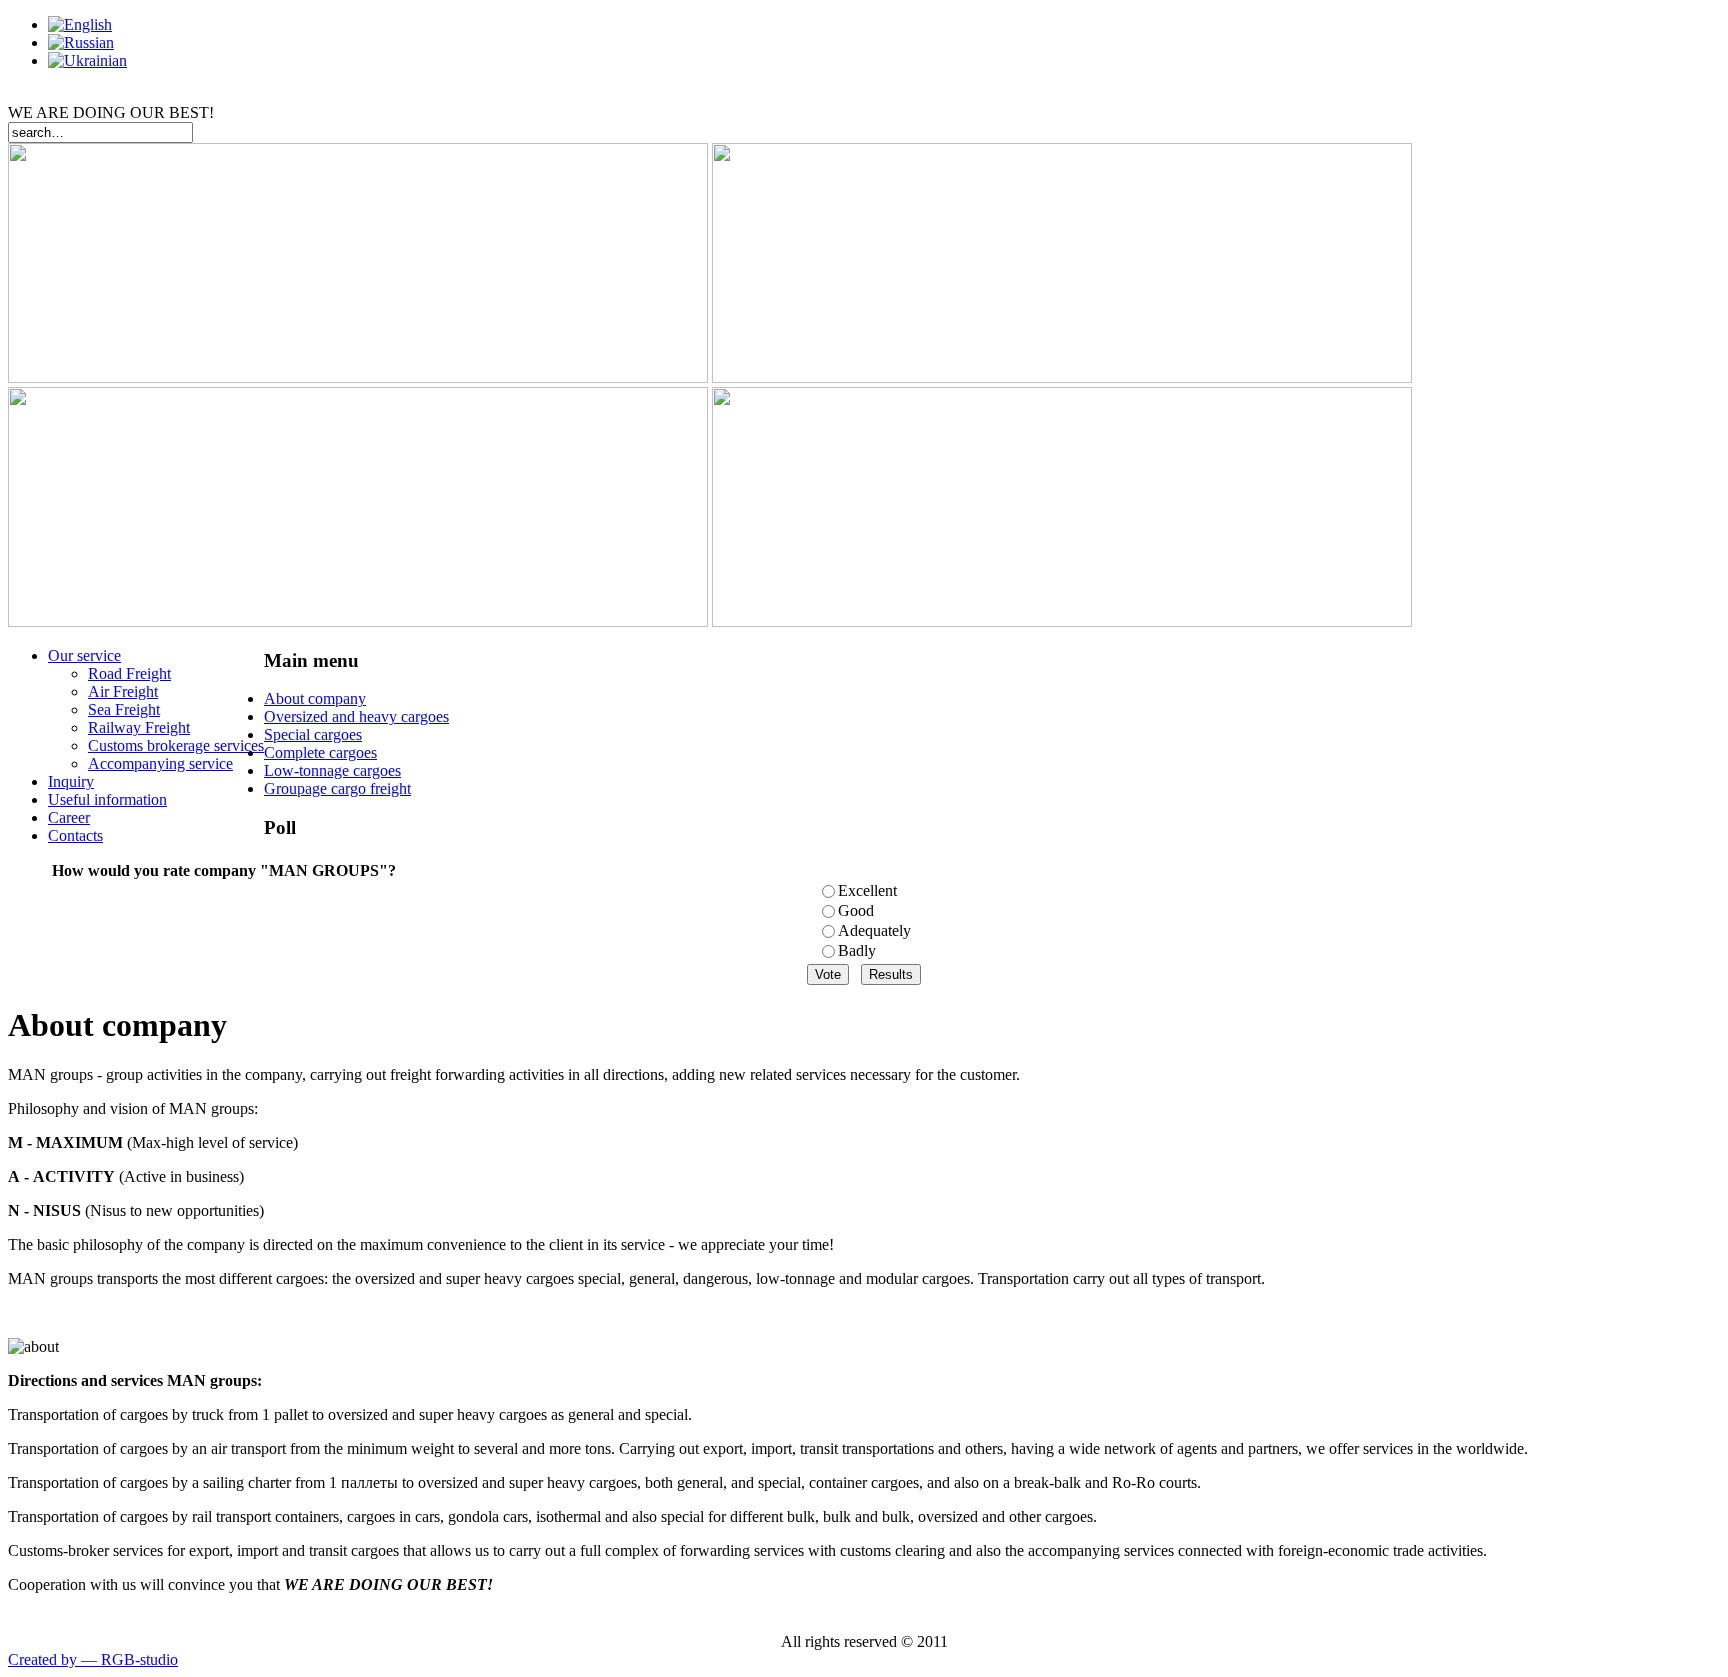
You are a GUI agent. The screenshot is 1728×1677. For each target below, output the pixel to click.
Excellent (867, 890)
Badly (857, 950)
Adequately (874, 930)
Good (856, 910)
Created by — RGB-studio (93, 1659)
